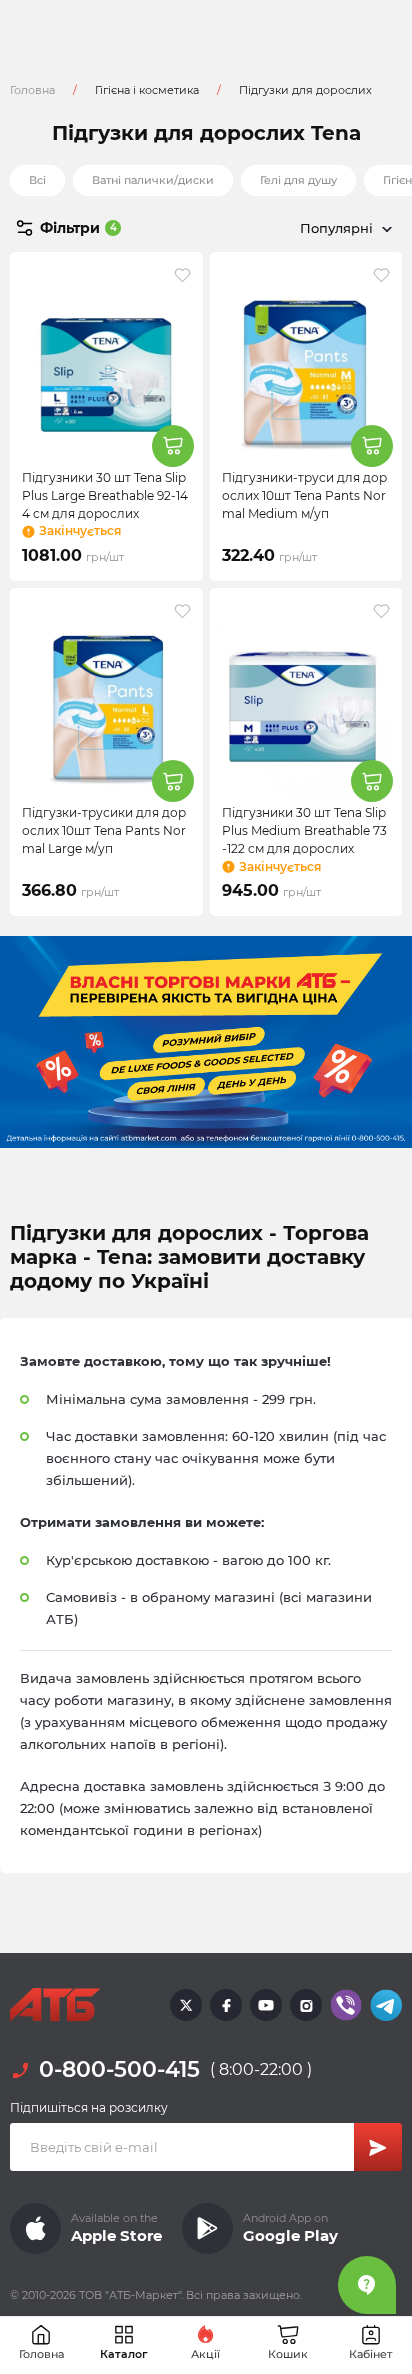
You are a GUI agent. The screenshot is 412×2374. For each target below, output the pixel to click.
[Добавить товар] (173, 446)
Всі (37, 180)
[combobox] (304, 228)
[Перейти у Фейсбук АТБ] (226, 2005)
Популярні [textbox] (336, 228)
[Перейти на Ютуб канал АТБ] (266, 2005)
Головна (32, 90)
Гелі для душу (298, 180)
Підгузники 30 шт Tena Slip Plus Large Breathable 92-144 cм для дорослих (105, 495)
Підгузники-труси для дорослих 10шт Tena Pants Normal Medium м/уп (304, 495)
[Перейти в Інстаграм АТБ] (306, 2005)
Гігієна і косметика (147, 90)
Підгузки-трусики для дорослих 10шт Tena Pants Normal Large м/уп (104, 830)
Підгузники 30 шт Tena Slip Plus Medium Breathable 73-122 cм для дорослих (304, 830)
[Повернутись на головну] (55, 2005)
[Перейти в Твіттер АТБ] (186, 2005)
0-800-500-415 (119, 2069)
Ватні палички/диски (153, 180)
